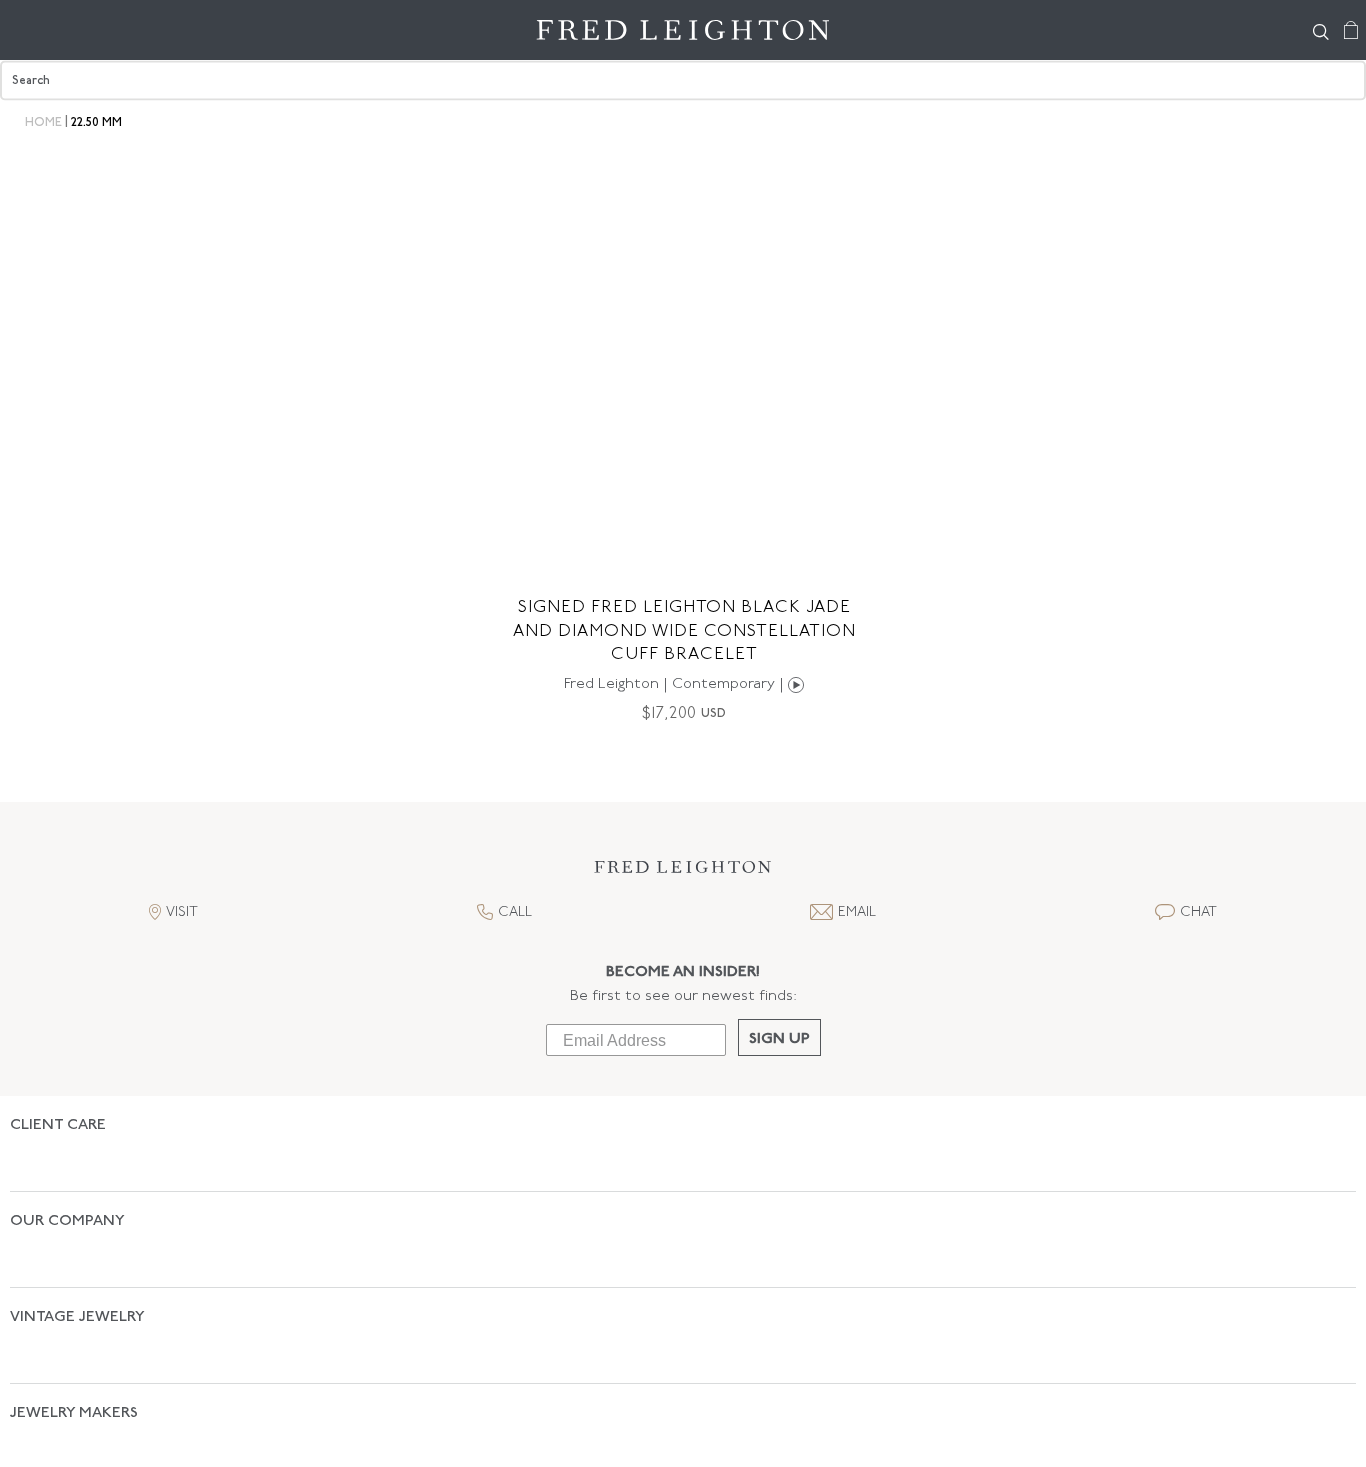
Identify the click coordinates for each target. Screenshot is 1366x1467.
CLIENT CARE (58, 1125)
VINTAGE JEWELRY (77, 1247)
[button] (683, 872)
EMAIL (857, 912)
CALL (515, 912)
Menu (25, 30)
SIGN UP (779, 1039)
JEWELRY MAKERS (74, 1308)
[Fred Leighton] (683, 30)
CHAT (1198, 912)
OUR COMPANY (67, 1186)
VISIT (182, 912)
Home (43, 123)
